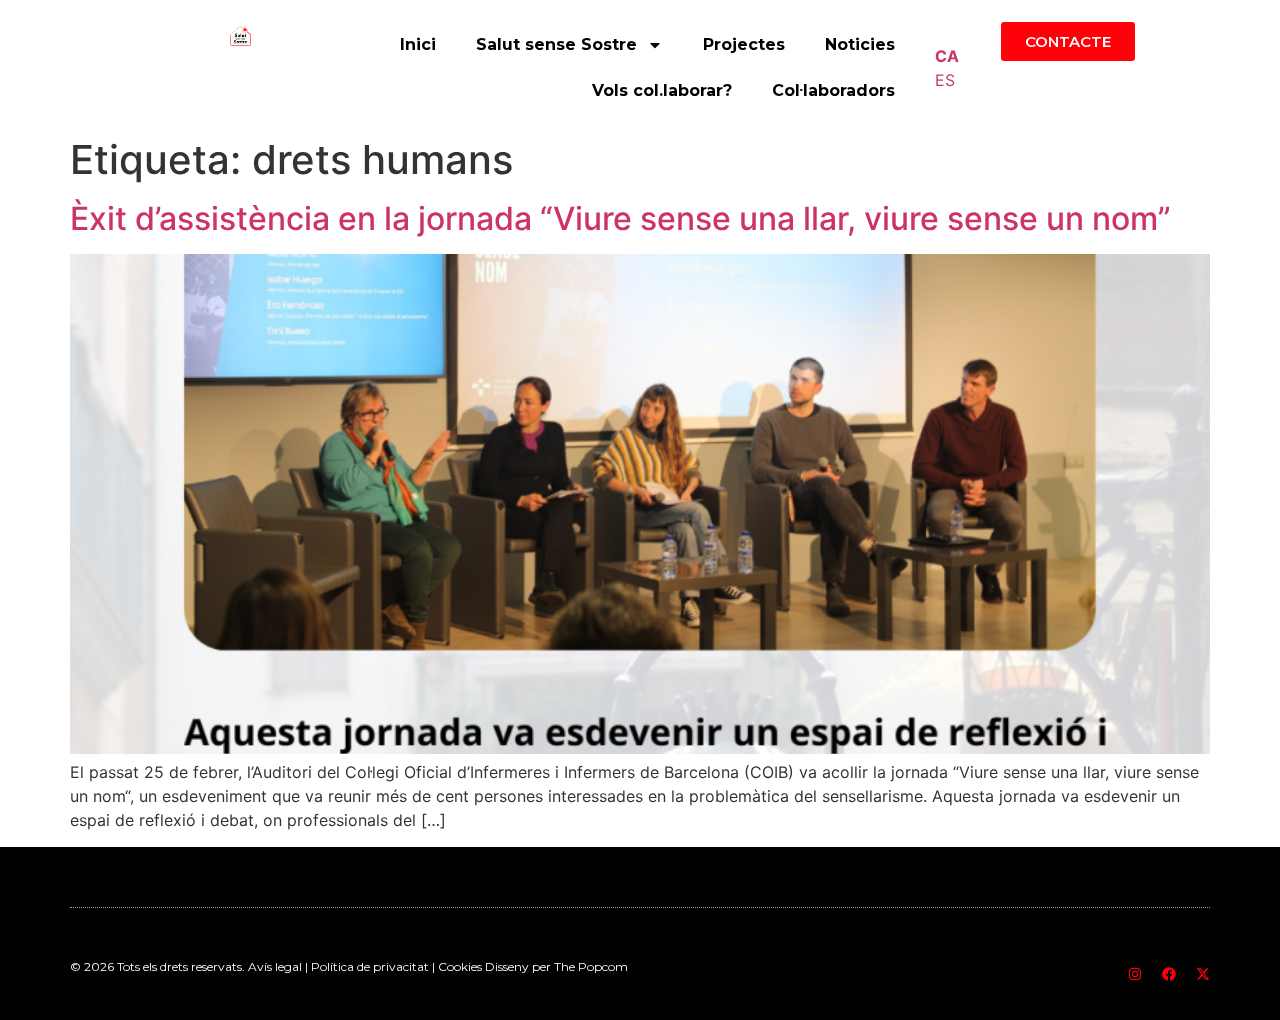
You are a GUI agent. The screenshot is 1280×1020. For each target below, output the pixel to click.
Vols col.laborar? (662, 90)
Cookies (461, 966)
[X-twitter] (1203, 974)
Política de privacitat (370, 966)
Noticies (860, 44)
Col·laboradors (833, 90)
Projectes (744, 44)
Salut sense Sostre (556, 44)
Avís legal (275, 966)
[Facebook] (1169, 974)
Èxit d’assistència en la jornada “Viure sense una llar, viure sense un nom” (620, 218)
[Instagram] (1135, 974)
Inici (418, 44)
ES (945, 80)
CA (947, 56)
